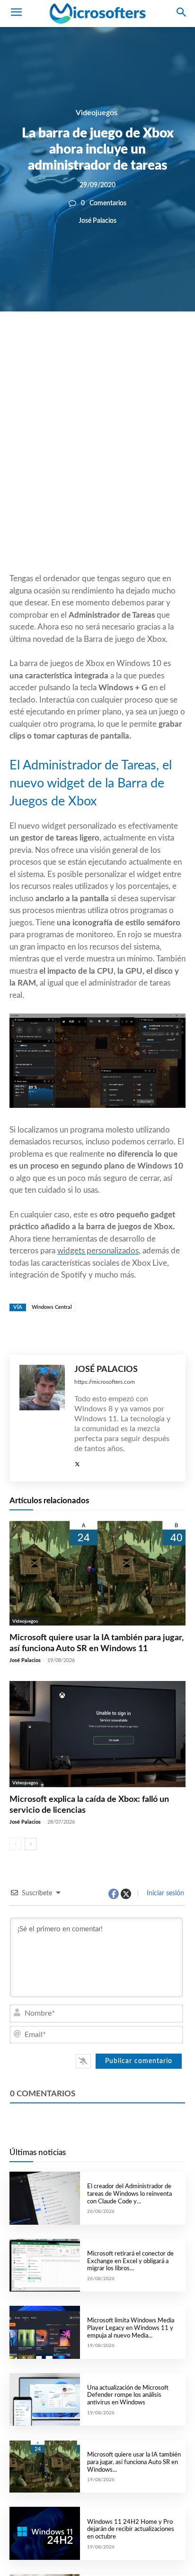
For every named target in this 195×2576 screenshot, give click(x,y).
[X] (91, 344)
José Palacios (97, 221)
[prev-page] (15, 2257)
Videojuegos (97, 113)
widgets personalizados (98, 1458)
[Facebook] (69, 344)
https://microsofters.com (105, 1795)
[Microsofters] (97, 14)
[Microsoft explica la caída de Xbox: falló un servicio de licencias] (97, 2147)
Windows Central (52, 1720)
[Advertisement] (97, 465)
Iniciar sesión (164, 2306)
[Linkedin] (134, 344)
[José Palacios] (42, 1831)
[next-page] (31, 2257)
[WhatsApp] (113, 344)
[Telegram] (156, 344)
